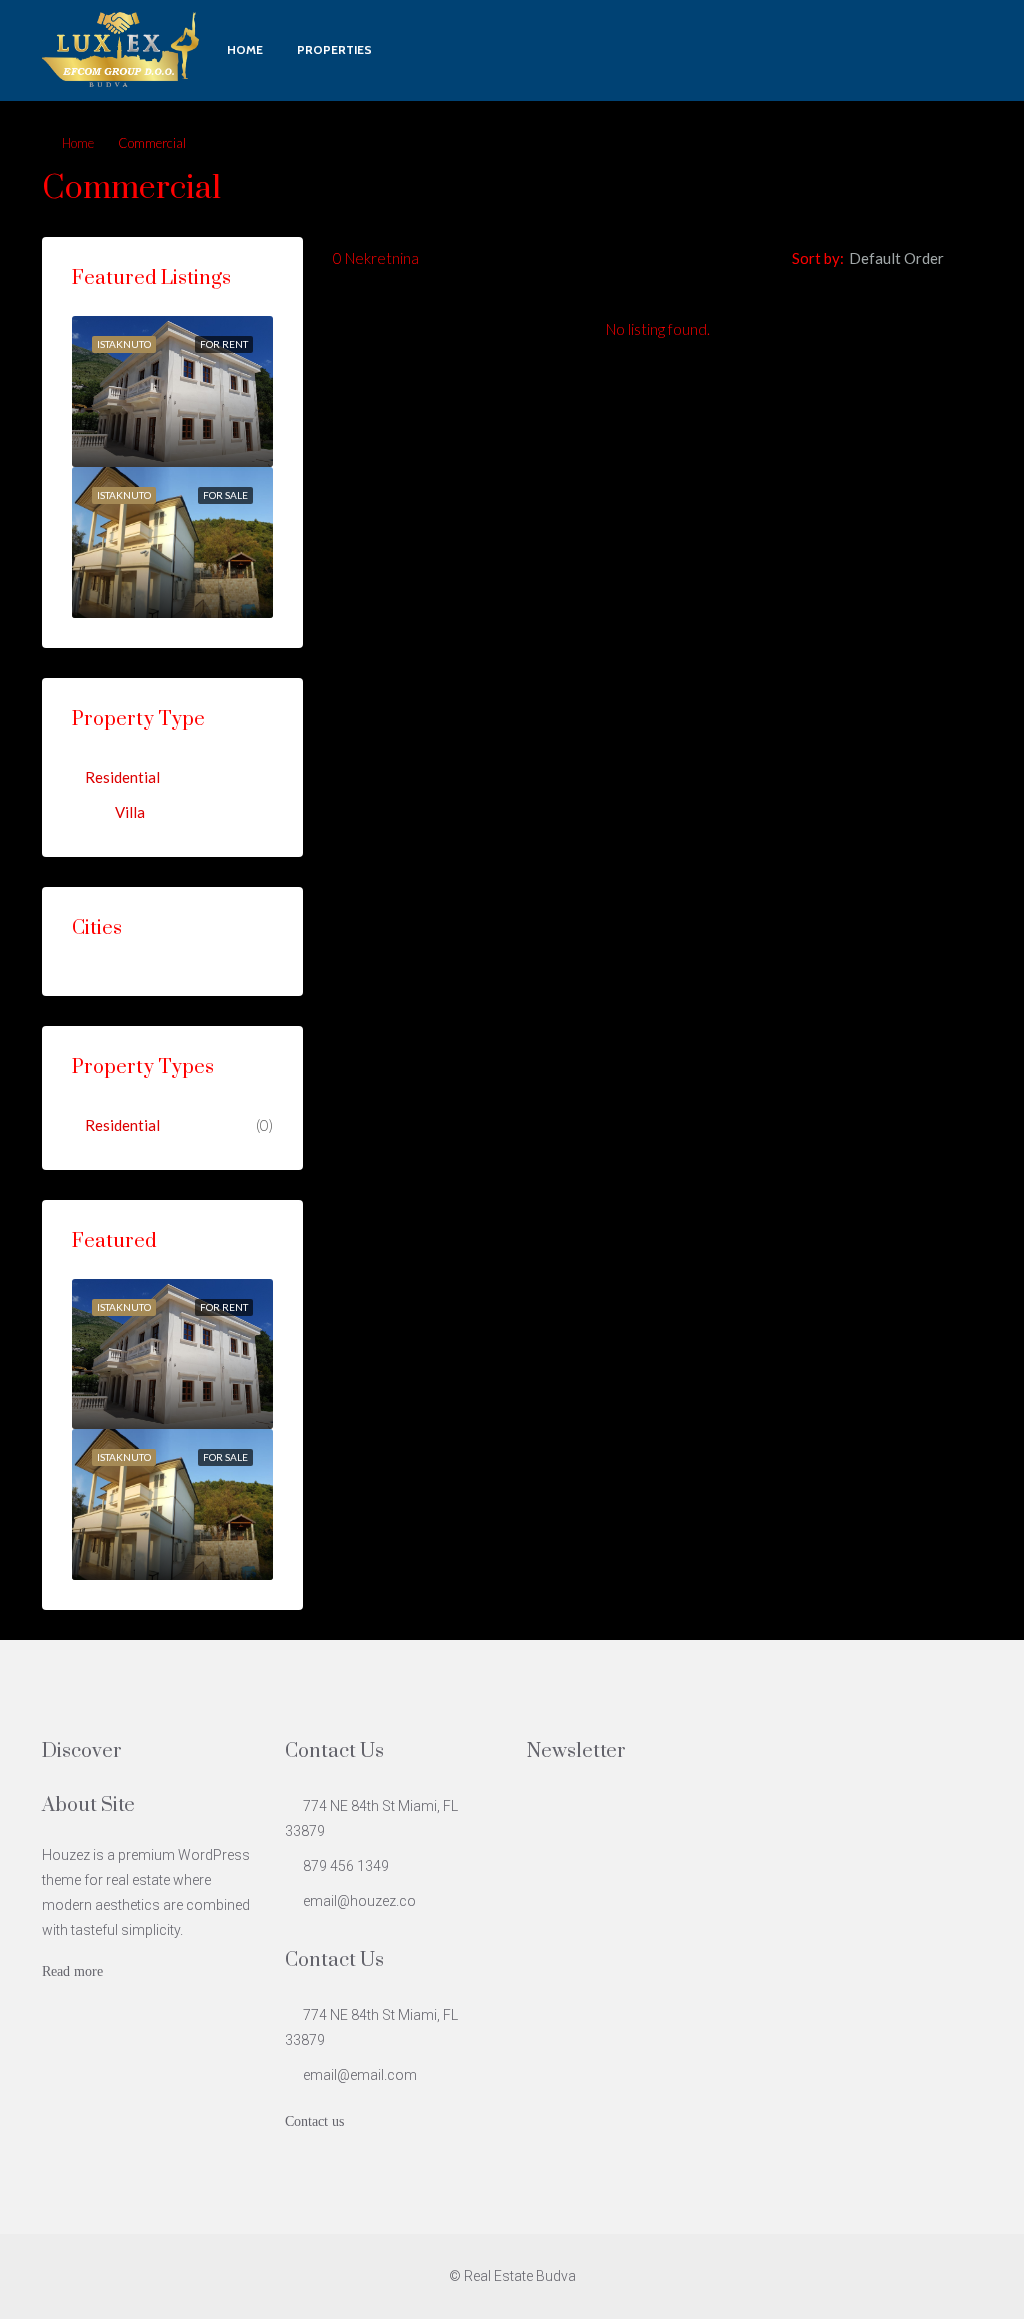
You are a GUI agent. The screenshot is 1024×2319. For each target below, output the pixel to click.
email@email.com (360, 2075)
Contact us (314, 2121)
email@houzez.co (359, 1901)
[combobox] (913, 258)
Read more (72, 1971)
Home (245, 49)
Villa (130, 812)
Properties (334, 49)
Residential (122, 777)
